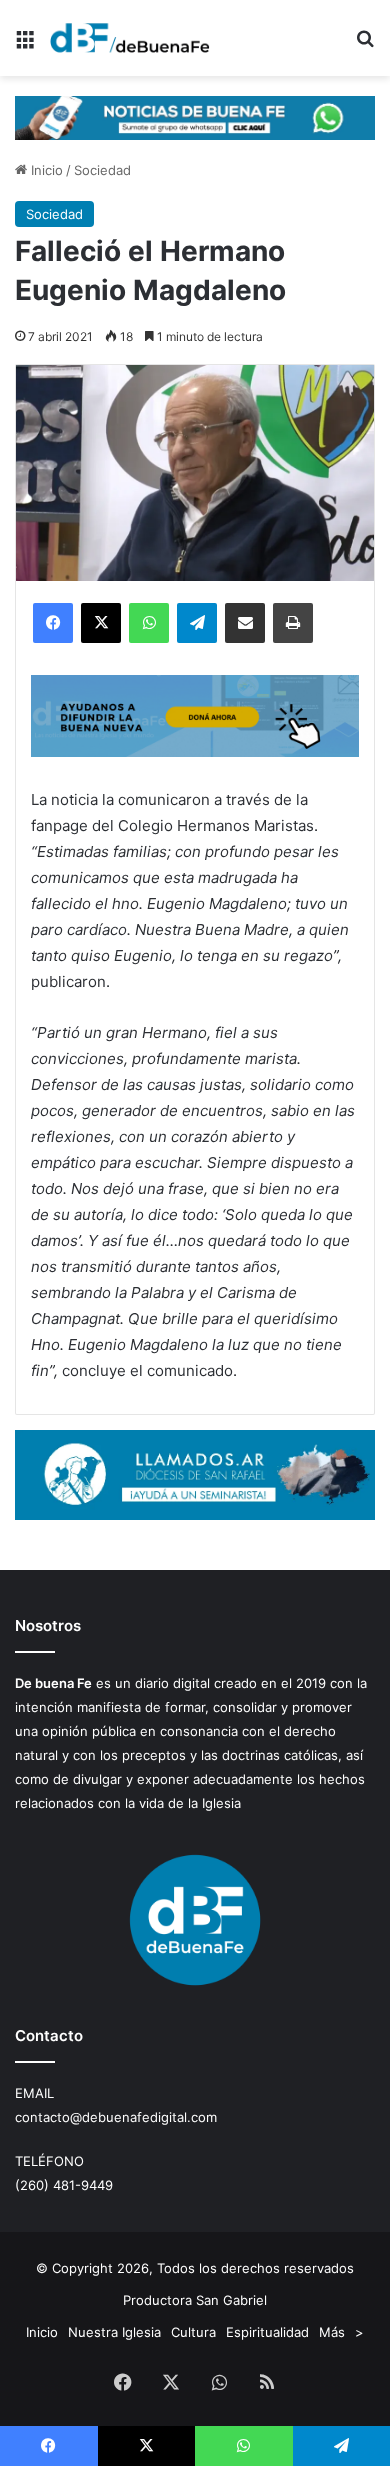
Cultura (193, 2332)
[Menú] (25, 45)
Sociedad (102, 170)
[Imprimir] (293, 623)
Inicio (45, 170)
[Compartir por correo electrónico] (245, 623)
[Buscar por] (365, 45)
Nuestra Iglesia (114, 2332)
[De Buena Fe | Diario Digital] (130, 38)
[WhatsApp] (149, 623)
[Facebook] (53, 623)
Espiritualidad (267, 2332)
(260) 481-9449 (64, 2185)
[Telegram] (197, 623)
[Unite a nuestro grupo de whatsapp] (195, 116)
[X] (101, 623)
